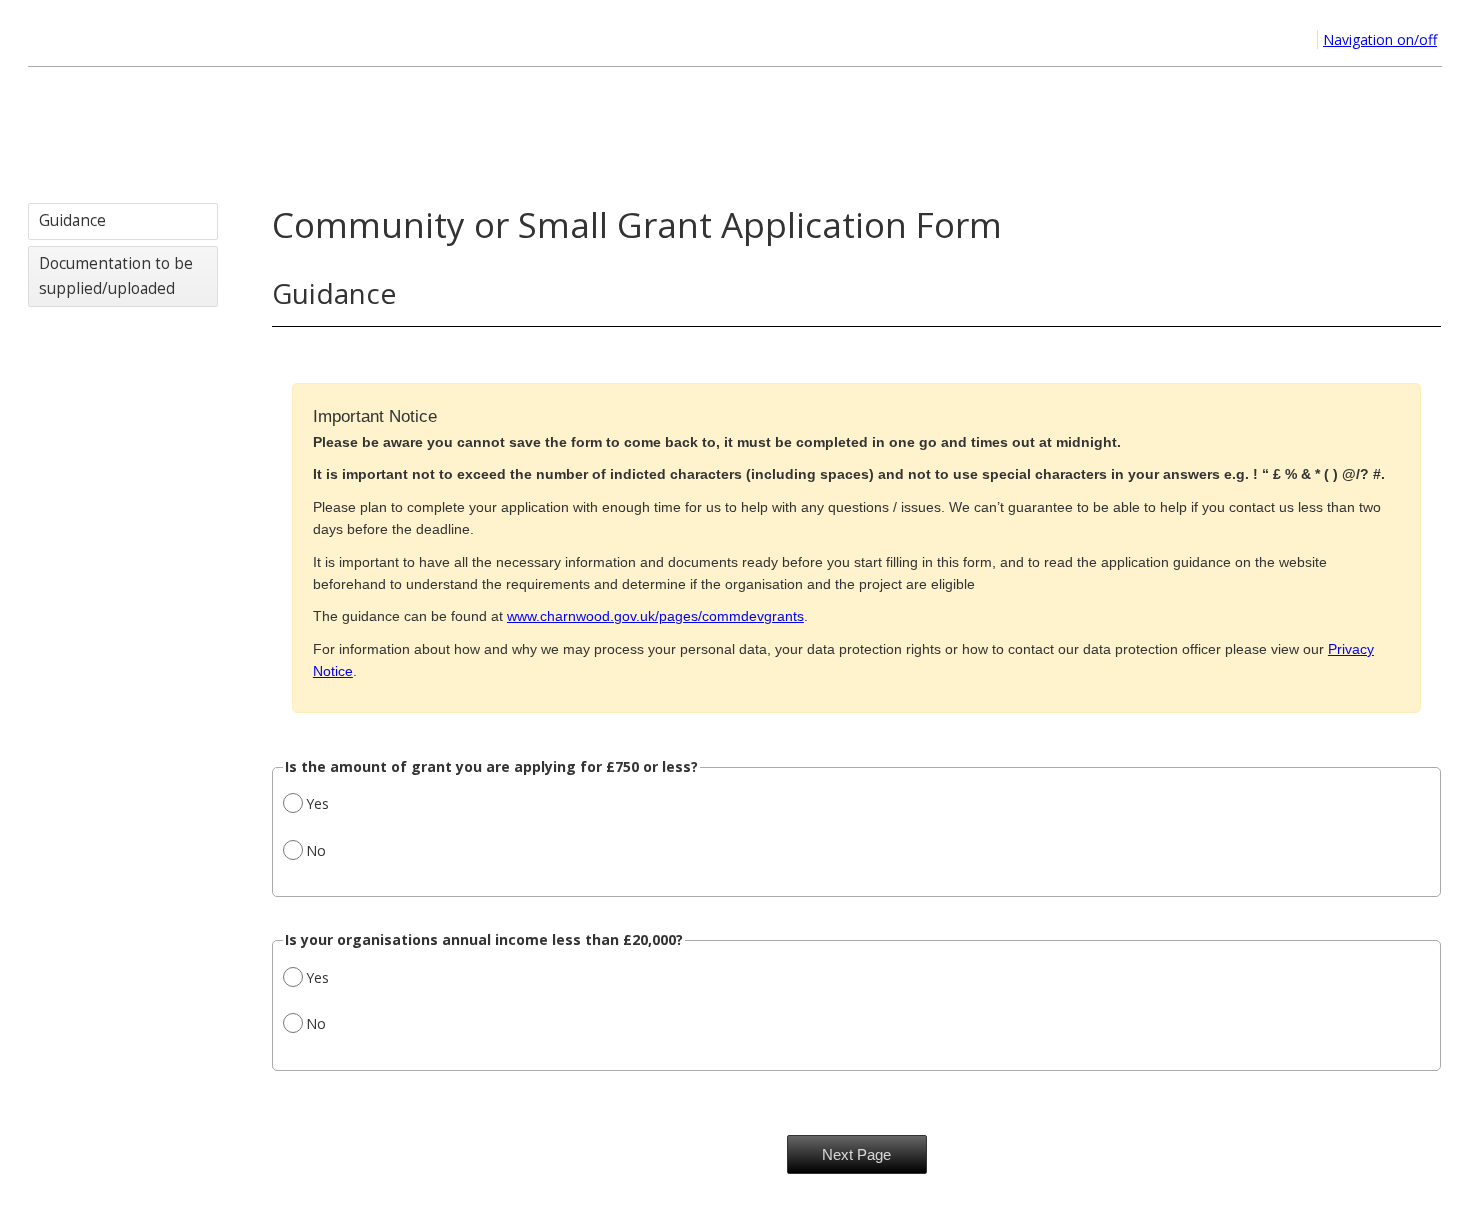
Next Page (856, 1154)
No (316, 850)
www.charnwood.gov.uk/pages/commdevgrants (655, 616)
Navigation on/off (1380, 39)
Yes (317, 803)
